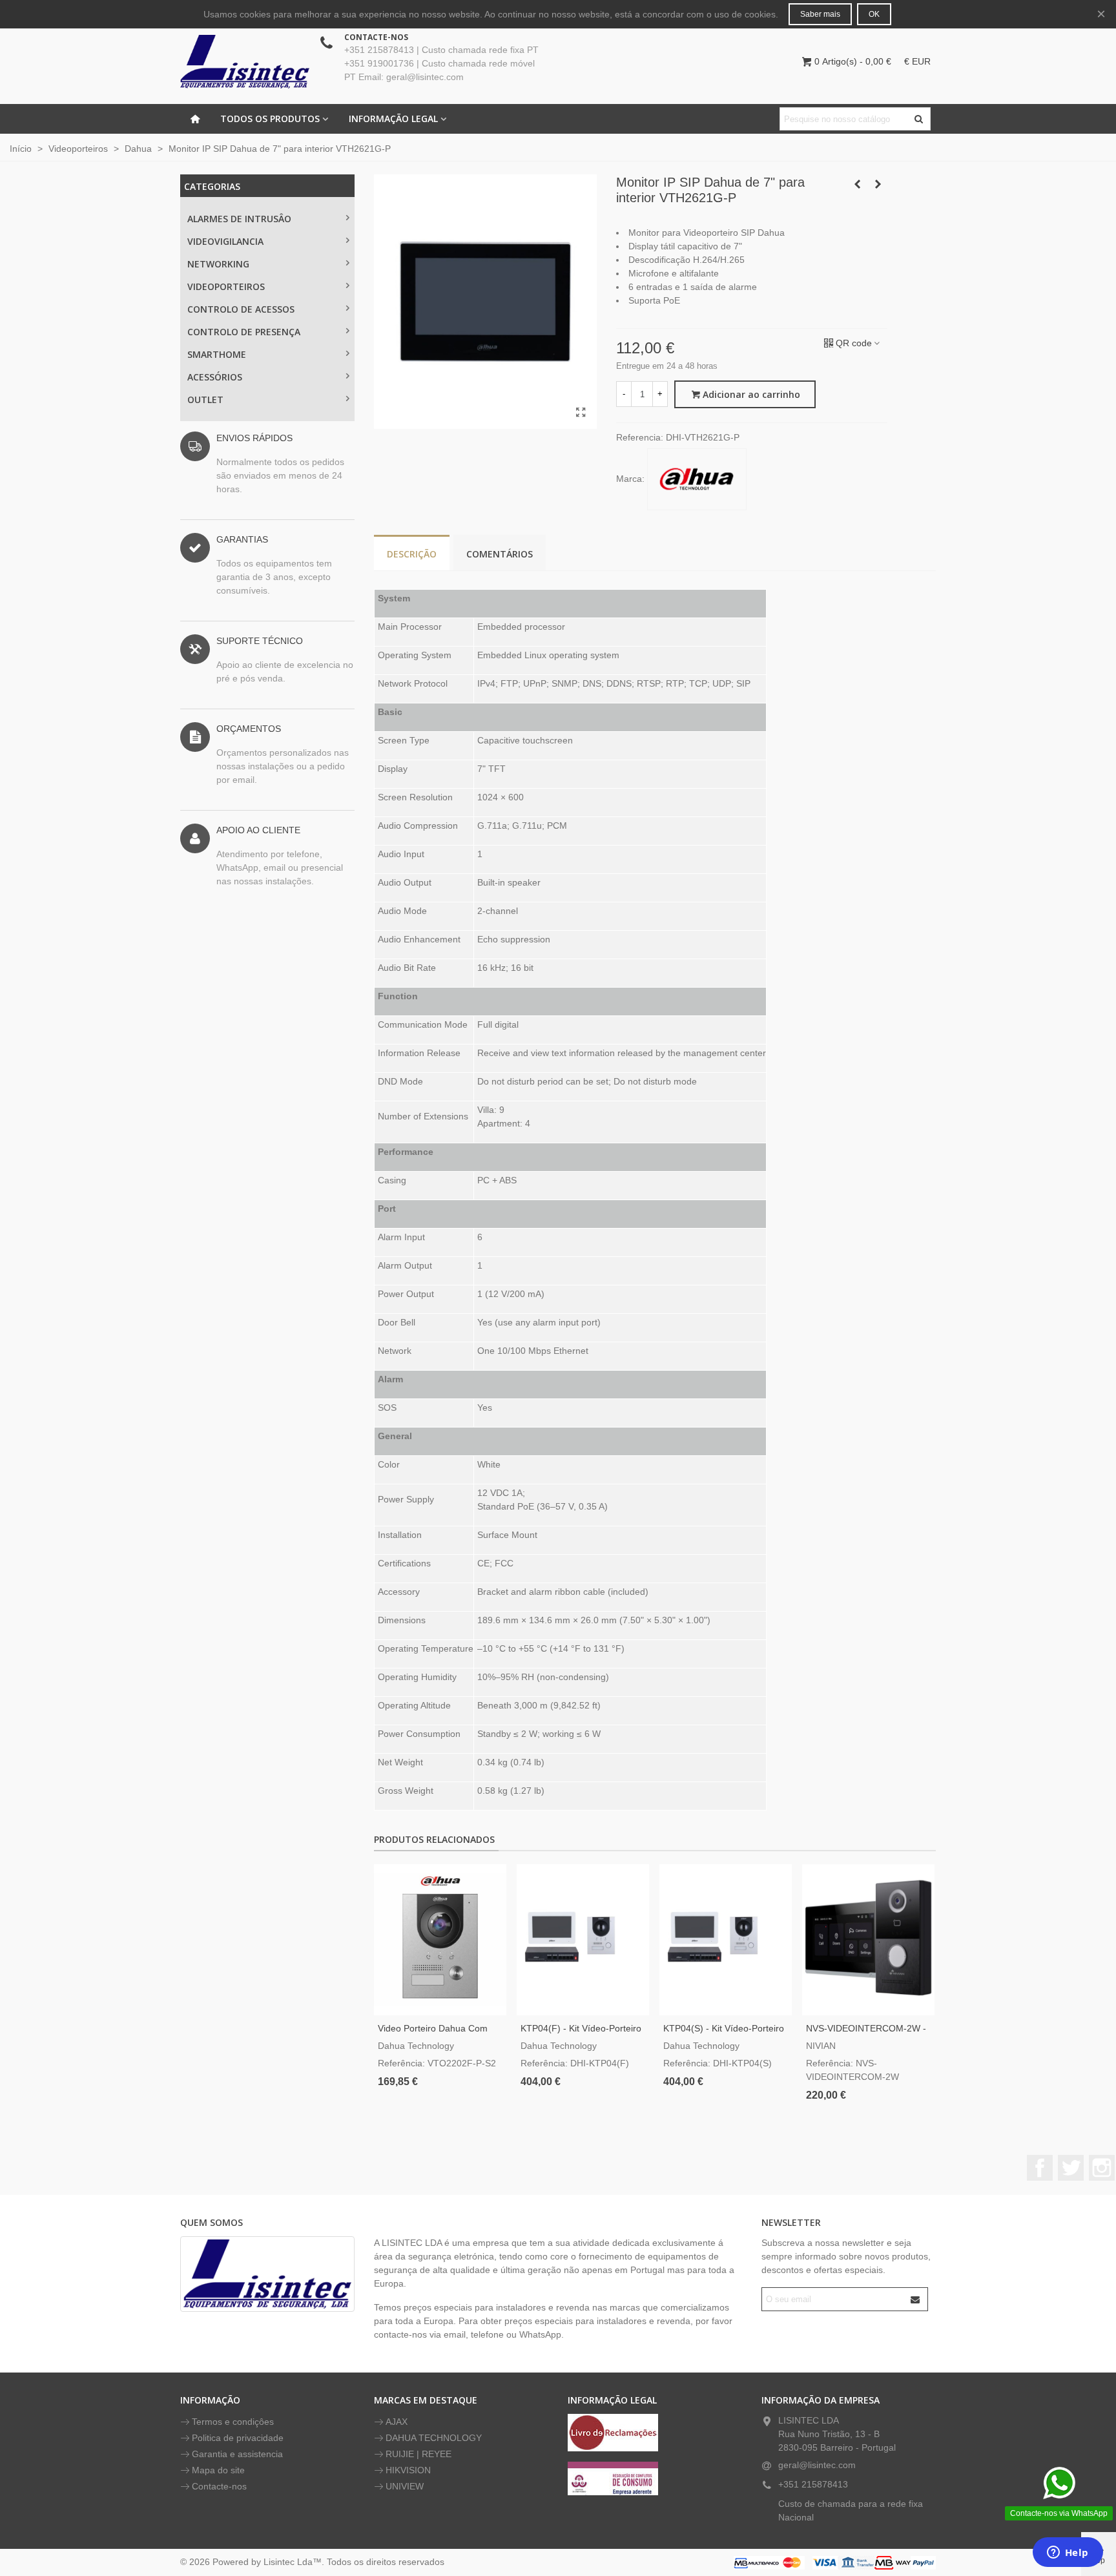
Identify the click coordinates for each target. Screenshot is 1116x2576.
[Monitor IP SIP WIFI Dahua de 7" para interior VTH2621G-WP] (857, 184)
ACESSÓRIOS (215, 377)
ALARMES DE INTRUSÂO (239, 219)
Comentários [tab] (500, 554)
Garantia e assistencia (237, 2454)
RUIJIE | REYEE (418, 2454)
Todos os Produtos (270, 119)
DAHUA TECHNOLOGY (434, 2438)
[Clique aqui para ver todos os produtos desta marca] (697, 479)
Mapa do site (218, 2470)
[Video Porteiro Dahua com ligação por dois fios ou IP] (440, 1940)
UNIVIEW (405, 2486)
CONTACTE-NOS (376, 37)
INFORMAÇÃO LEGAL (393, 119)
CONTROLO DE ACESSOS (241, 309)
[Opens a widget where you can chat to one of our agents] (1068, 2553)
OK (874, 14)
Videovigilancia (225, 241)
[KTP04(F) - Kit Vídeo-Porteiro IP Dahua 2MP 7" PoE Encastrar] (583, 1940)
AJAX (397, 2422)
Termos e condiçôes (233, 2422)
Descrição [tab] (412, 554)
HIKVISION (408, 2470)
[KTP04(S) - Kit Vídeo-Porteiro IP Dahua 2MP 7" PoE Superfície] (726, 1940)
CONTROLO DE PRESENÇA (244, 332)
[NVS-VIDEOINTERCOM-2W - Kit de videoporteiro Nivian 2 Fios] (868, 1940)
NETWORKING (218, 264)
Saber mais (820, 14)
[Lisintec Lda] (245, 61)
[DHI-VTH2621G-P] (581, 413)
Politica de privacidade (238, 2438)
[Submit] (916, 2299)
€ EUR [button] (917, 61)
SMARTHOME (217, 354)
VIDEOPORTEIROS (226, 286)
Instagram (1102, 2168)
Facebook (1040, 2168)
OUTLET (205, 400)
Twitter (1071, 2168)
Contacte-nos (219, 2486)
